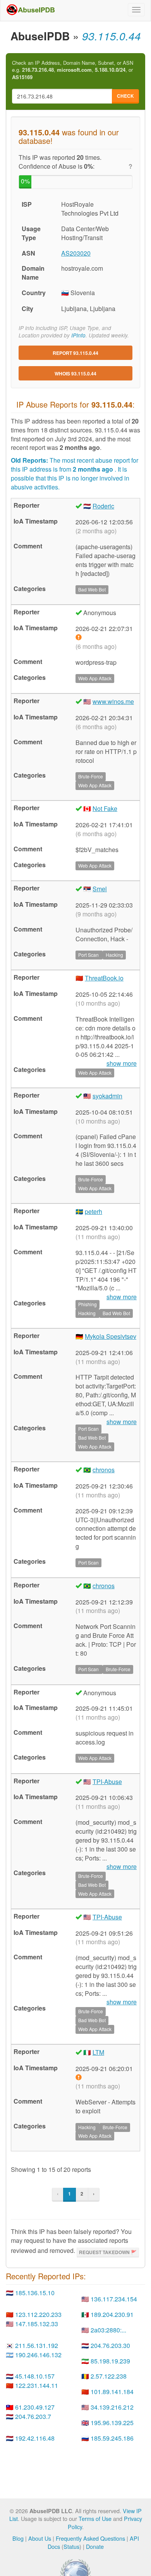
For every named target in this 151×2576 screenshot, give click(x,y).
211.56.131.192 (37, 2345)
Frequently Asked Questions (90, 2538)
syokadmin (107, 1096)
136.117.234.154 (114, 2299)
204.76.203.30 (110, 2345)
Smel (100, 889)
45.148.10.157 (35, 2376)
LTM (98, 2052)
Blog (18, 2538)
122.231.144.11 (37, 2385)
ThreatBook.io (104, 978)
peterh (94, 1211)
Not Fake (105, 808)
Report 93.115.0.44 (75, 353)
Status (71, 2546)
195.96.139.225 (112, 2423)
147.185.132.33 (37, 2324)
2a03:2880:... (108, 2330)
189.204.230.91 (112, 2314)
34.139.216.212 (112, 2407)
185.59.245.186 (112, 2438)
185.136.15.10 (35, 2293)
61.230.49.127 (35, 2407)
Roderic (103, 506)
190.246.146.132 (38, 2355)
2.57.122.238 (109, 2376)
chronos (104, 1470)
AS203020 (76, 253)
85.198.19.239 (110, 2361)
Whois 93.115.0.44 (75, 373)
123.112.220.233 (38, 2314)
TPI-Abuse (107, 1782)
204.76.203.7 (33, 2416)
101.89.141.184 (112, 2392)
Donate (95, 2546)
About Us (40, 2538)
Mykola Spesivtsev (111, 1336)
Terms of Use (95, 2518)
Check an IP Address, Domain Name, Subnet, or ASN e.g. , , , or (73, 70)
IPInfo (78, 335)
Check (125, 96)
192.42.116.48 (35, 2438)
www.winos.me (113, 701)
